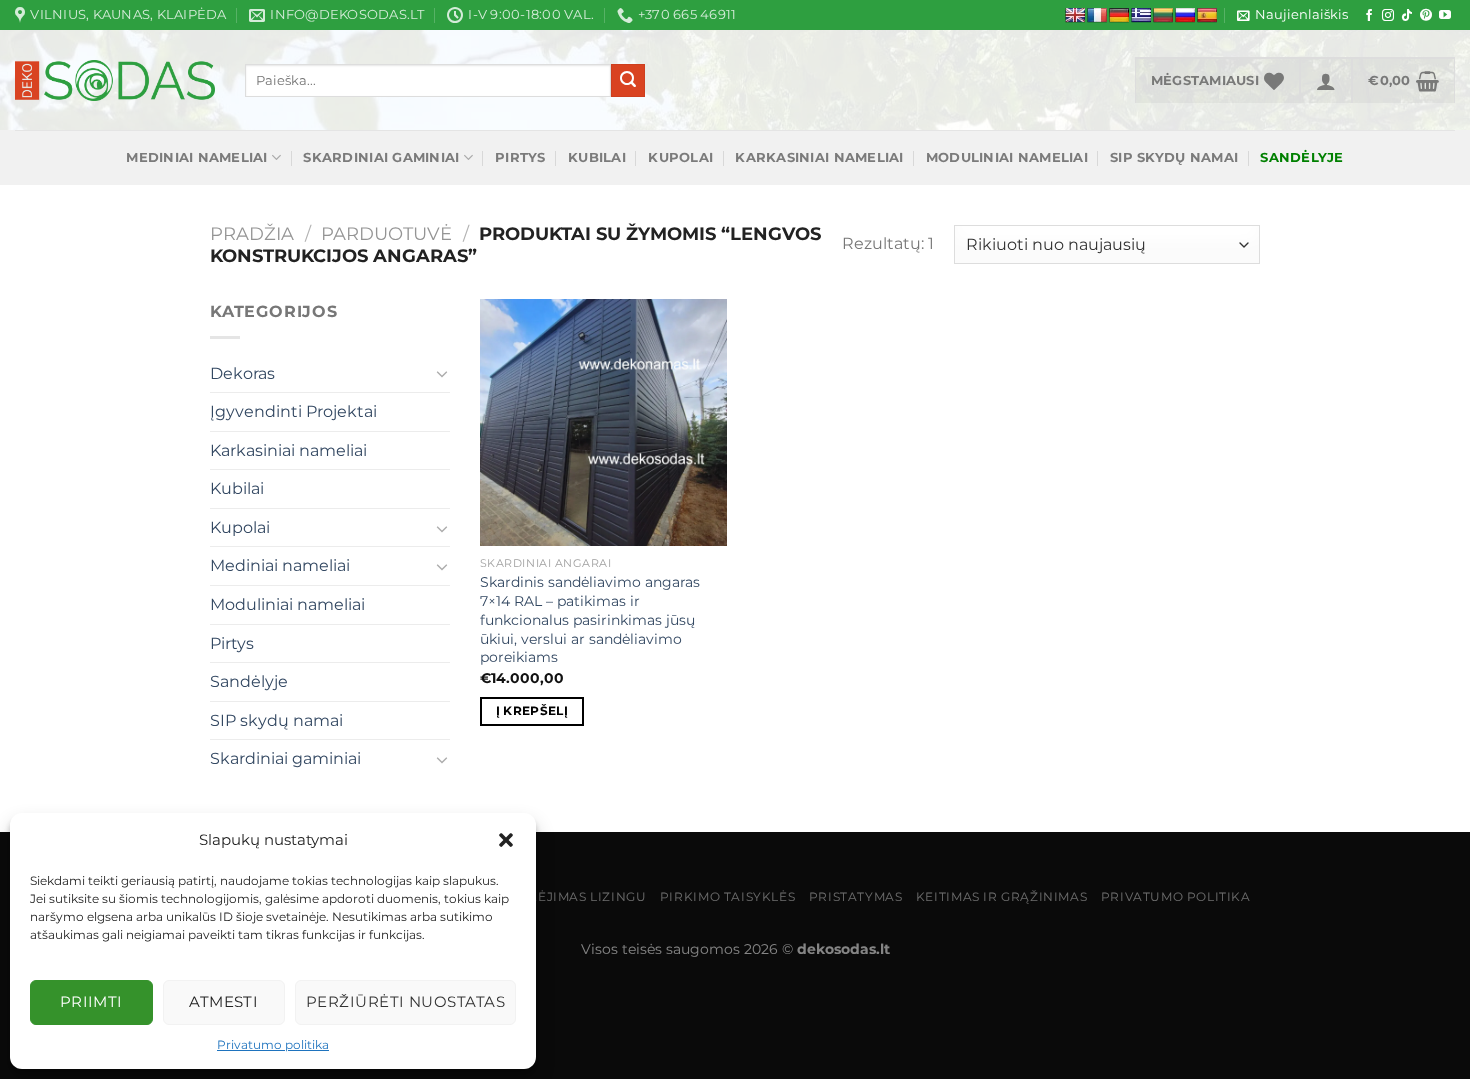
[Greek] (1141, 15)
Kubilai (597, 157)
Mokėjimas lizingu (576, 896)
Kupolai (680, 157)
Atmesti (223, 1001)
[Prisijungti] (1326, 80)
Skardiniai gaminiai (381, 157)
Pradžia (252, 233)
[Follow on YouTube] (1445, 16)
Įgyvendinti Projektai (293, 411)
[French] (1097, 15)
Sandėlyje (249, 681)
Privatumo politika (273, 1044)
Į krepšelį (532, 711)
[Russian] (1185, 15)
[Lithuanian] (1163, 15)
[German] (1119, 15)
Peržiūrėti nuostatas (405, 1001)
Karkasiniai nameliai (819, 157)
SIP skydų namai (1174, 157)
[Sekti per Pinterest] (1426, 16)
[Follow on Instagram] (1388, 16)
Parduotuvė (386, 233)
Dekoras (242, 373)
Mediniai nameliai (196, 157)
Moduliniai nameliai (1007, 157)
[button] (506, 840)
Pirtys (520, 157)
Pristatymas (856, 896)
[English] (1075, 15)
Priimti (91, 1001)
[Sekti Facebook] (1369, 16)
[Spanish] (1207, 15)
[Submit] (628, 81)
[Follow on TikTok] (1407, 16)
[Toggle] (442, 373)
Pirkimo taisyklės (727, 896)
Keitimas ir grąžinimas (1001, 896)
